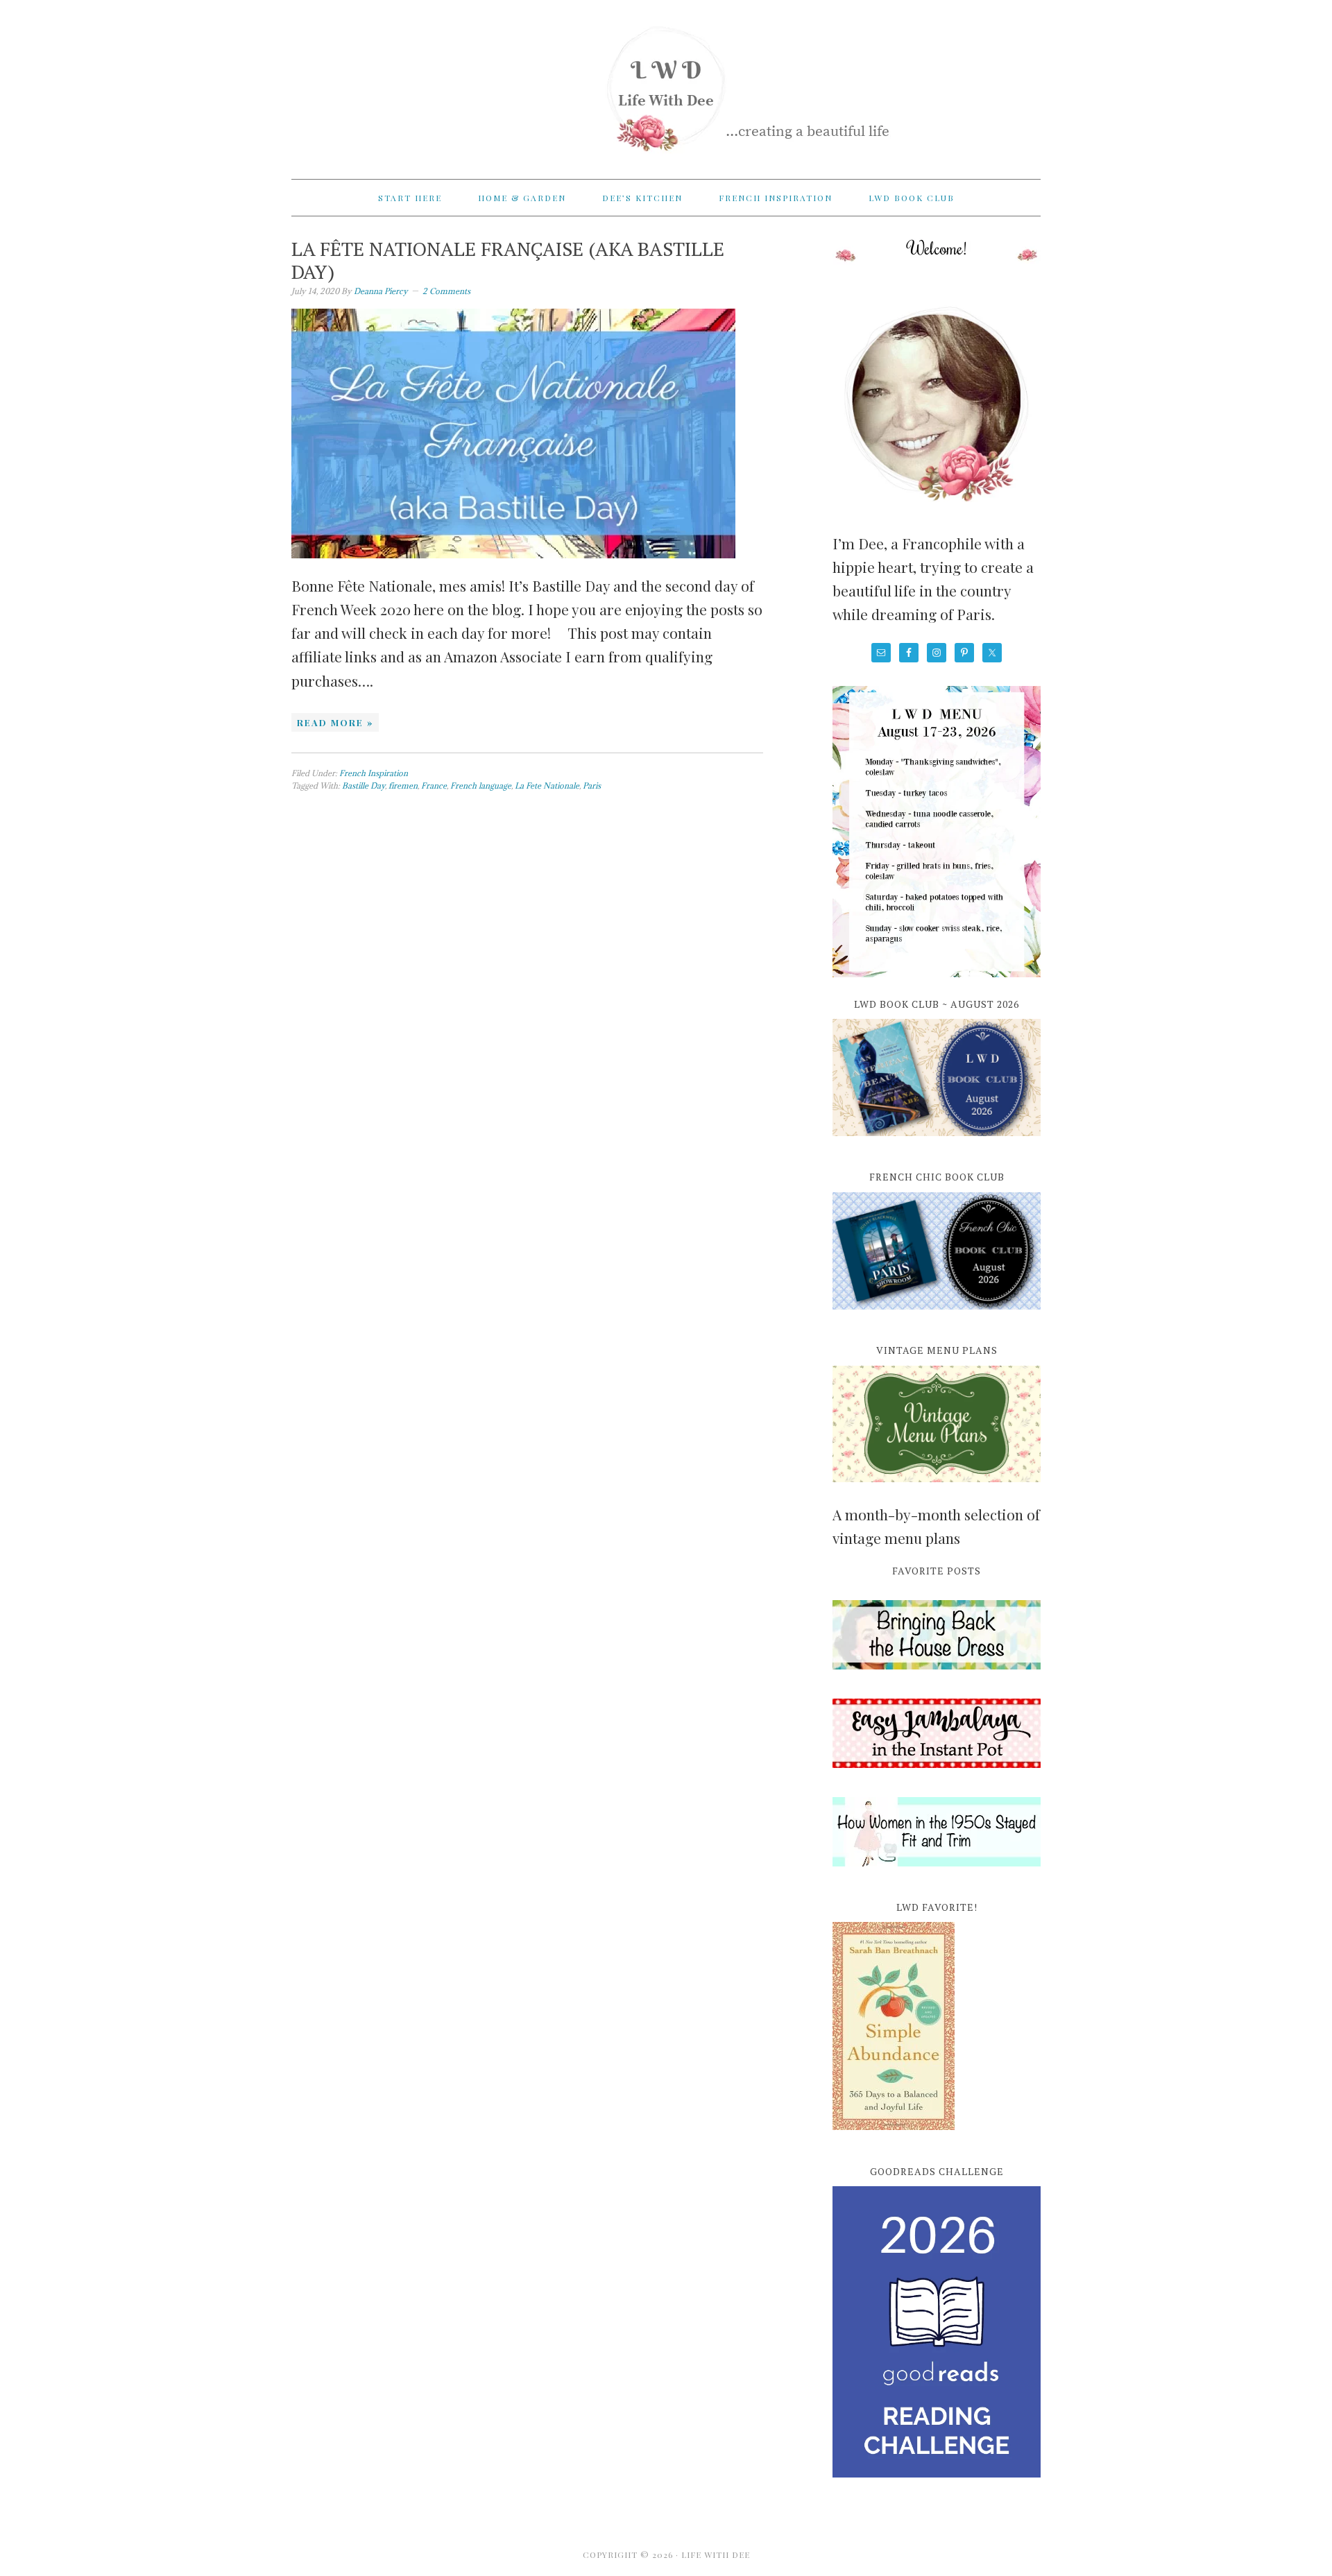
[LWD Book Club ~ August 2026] (937, 1144)
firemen (403, 785)
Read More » (335, 722)
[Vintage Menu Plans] (937, 1490)
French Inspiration (374, 773)
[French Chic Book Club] (937, 1317)
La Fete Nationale (547, 785)
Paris (592, 785)
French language (481, 785)
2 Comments (446, 291)
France (434, 785)
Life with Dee (666, 83)
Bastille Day (364, 785)
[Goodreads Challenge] (937, 2332)
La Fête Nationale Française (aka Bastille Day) (508, 260)
